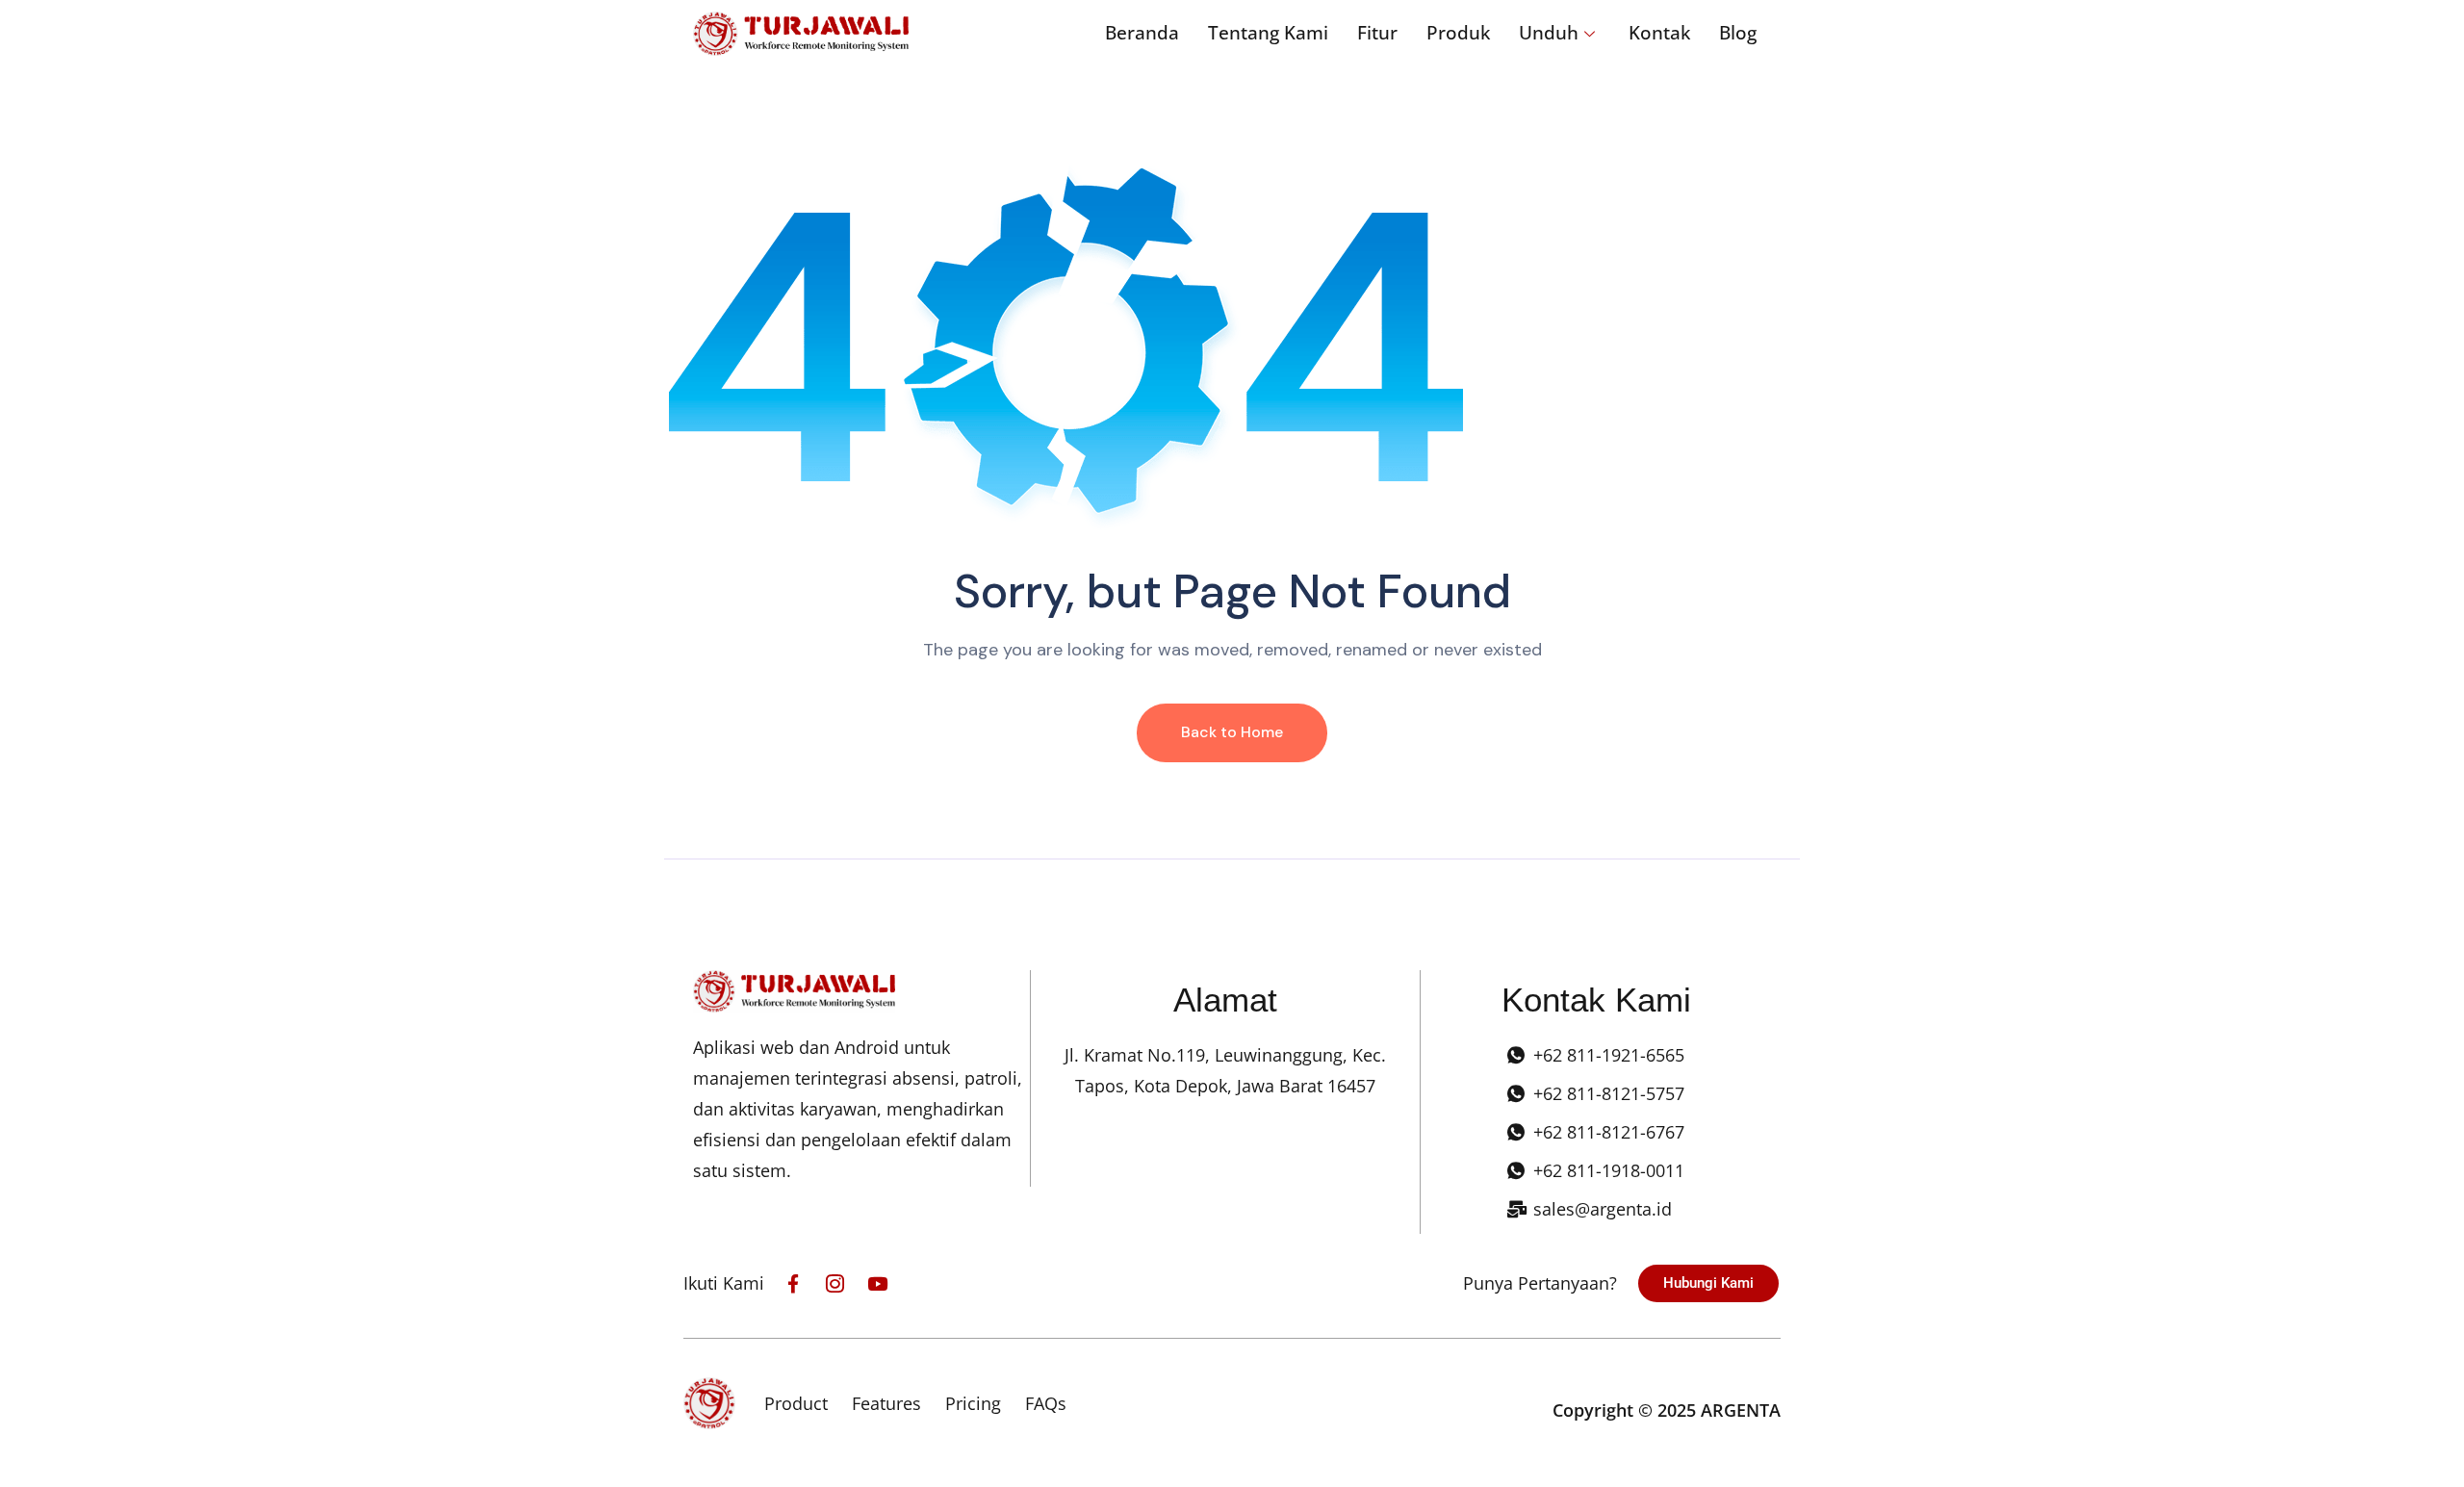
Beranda (1142, 33)
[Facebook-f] (793, 1283)
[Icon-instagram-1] (835, 1283)
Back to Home (1232, 732)
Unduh (1549, 33)
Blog (1738, 33)
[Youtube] (877, 1283)
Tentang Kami (1268, 33)
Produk (1458, 33)
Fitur (1377, 33)
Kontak (1659, 33)
